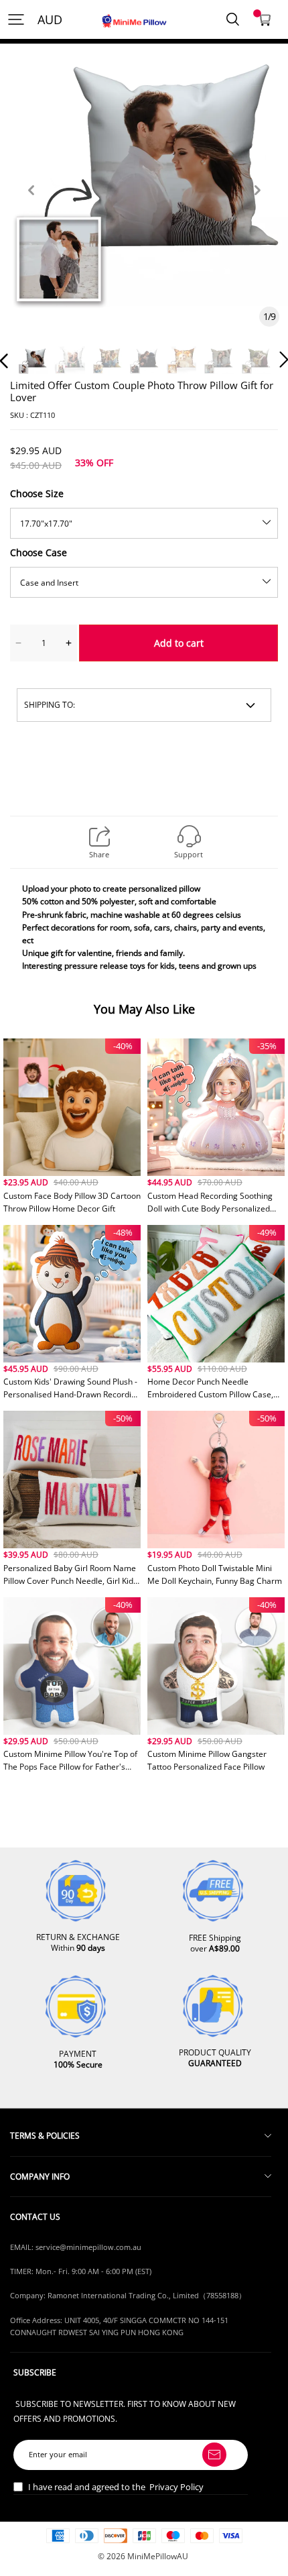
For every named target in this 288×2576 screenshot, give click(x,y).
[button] (31, 206)
